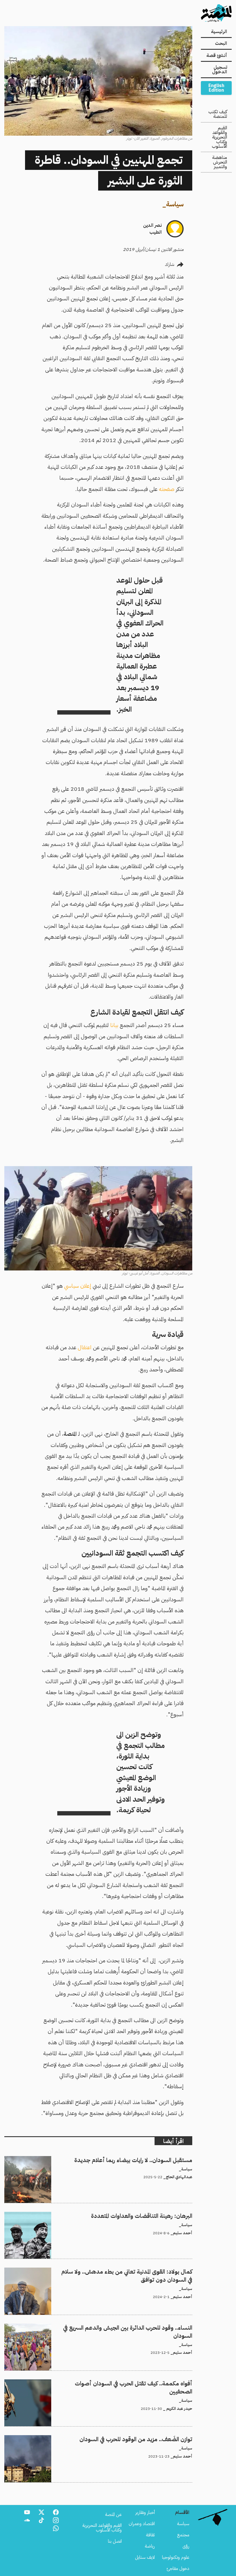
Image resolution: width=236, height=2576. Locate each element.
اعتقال (85, 1347)
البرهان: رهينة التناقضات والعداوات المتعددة (155, 2215)
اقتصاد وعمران (142, 2524)
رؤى (186, 2546)
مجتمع (183, 2535)
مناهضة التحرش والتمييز (220, 162)
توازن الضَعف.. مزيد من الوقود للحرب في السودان (150, 2439)
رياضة (150, 2546)
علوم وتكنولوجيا (176, 2557)
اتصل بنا (115, 2541)
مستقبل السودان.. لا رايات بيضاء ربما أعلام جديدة (150, 2160)
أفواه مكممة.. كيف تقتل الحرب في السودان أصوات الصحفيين (140, 2383)
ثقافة (150, 2535)
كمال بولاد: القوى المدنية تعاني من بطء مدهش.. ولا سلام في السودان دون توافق (125, 2271)
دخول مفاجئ (178, 2569)
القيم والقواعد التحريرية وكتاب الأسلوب (219, 137)
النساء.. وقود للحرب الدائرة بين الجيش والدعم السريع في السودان (136, 2327)
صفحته (167, 489)
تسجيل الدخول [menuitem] (220, 70)
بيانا (114, 1025)
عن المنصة (113, 2514)
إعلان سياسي (78, 1286)
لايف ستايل (145, 2557)
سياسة (175, 204)
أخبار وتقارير (145, 2512)
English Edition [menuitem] (216, 88)
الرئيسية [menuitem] (219, 32)
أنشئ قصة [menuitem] (217, 55)
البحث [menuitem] (221, 43)
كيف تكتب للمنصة (218, 114)
